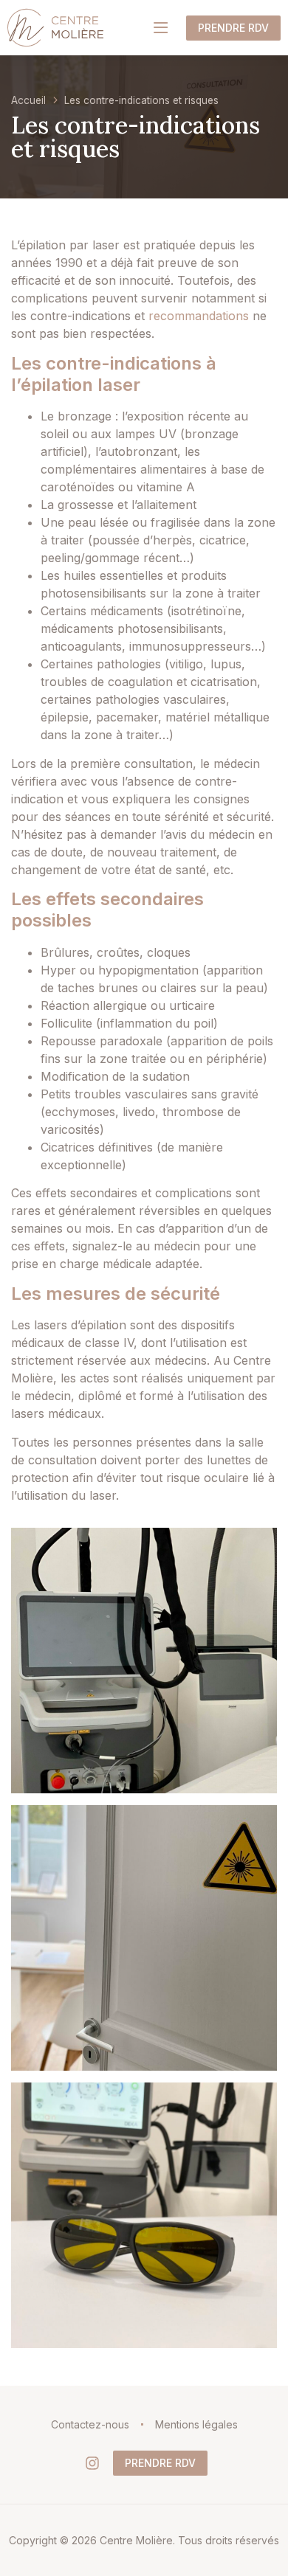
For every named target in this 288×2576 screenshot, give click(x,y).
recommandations (199, 316)
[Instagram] (92, 2463)
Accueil (28, 100)
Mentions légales (196, 2424)
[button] (160, 28)
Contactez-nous (90, 2424)
